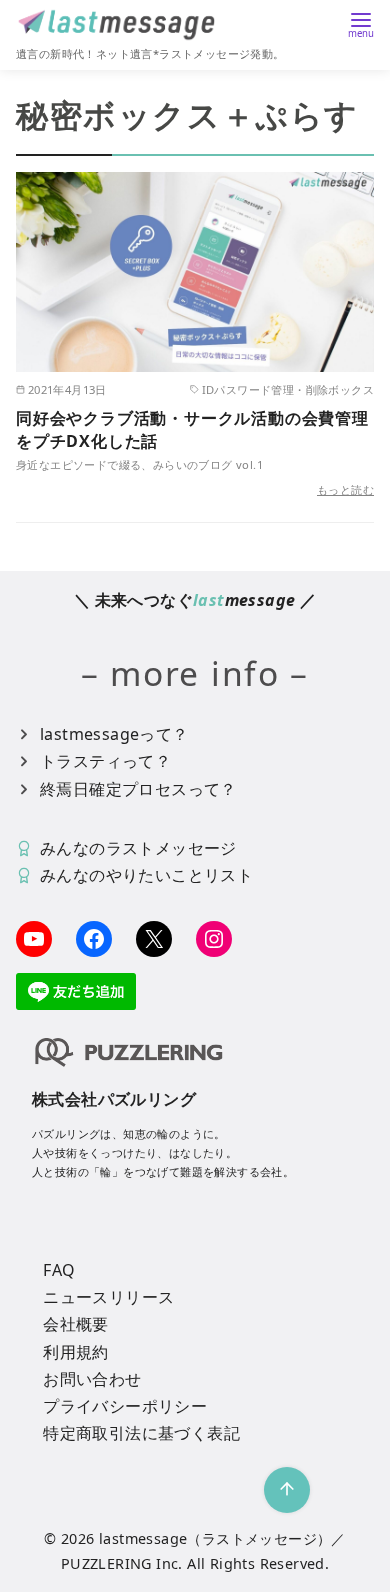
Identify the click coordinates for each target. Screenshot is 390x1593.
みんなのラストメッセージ (138, 848)
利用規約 (76, 1352)
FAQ (59, 1270)
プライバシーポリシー (125, 1406)
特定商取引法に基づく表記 (141, 1433)
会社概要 (76, 1324)
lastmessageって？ (114, 734)
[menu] (361, 23)
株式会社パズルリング (114, 1099)
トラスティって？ (105, 761)
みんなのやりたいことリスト (146, 875)
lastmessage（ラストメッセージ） (215, 1538)
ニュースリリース (108, 1297)
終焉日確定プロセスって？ (138, 789)
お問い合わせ (92, 1379)
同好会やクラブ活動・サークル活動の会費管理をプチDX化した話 (192, 429)
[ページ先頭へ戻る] (287, 1490)
